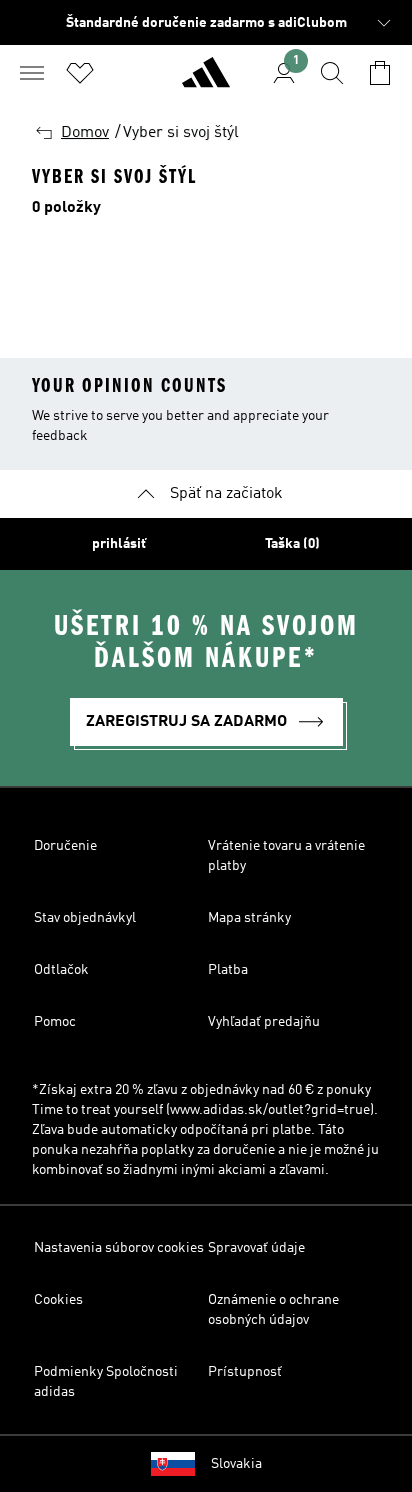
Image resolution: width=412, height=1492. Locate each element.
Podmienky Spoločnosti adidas (106, 1382)
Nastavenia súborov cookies (119, 1248)
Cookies (58, 1300)
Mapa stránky (249, 918)
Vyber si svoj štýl (181, 133)
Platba (228, 970)
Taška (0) (292, 544)
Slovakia (236, 1464)
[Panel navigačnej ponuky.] (32, 73)
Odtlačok (61, 970)
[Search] (332, 73)
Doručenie (65, 846)
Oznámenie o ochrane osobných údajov (273, 1310)
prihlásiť (119, 544)
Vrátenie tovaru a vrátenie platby (286, 856)
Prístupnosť (245, 1372)
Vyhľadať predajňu (264, 1022)
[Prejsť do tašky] (380, 73)
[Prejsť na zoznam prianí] (80, 73)
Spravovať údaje (256, 1248)
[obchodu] (206, 81)
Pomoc (55, 1022)
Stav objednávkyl (85, 918)
